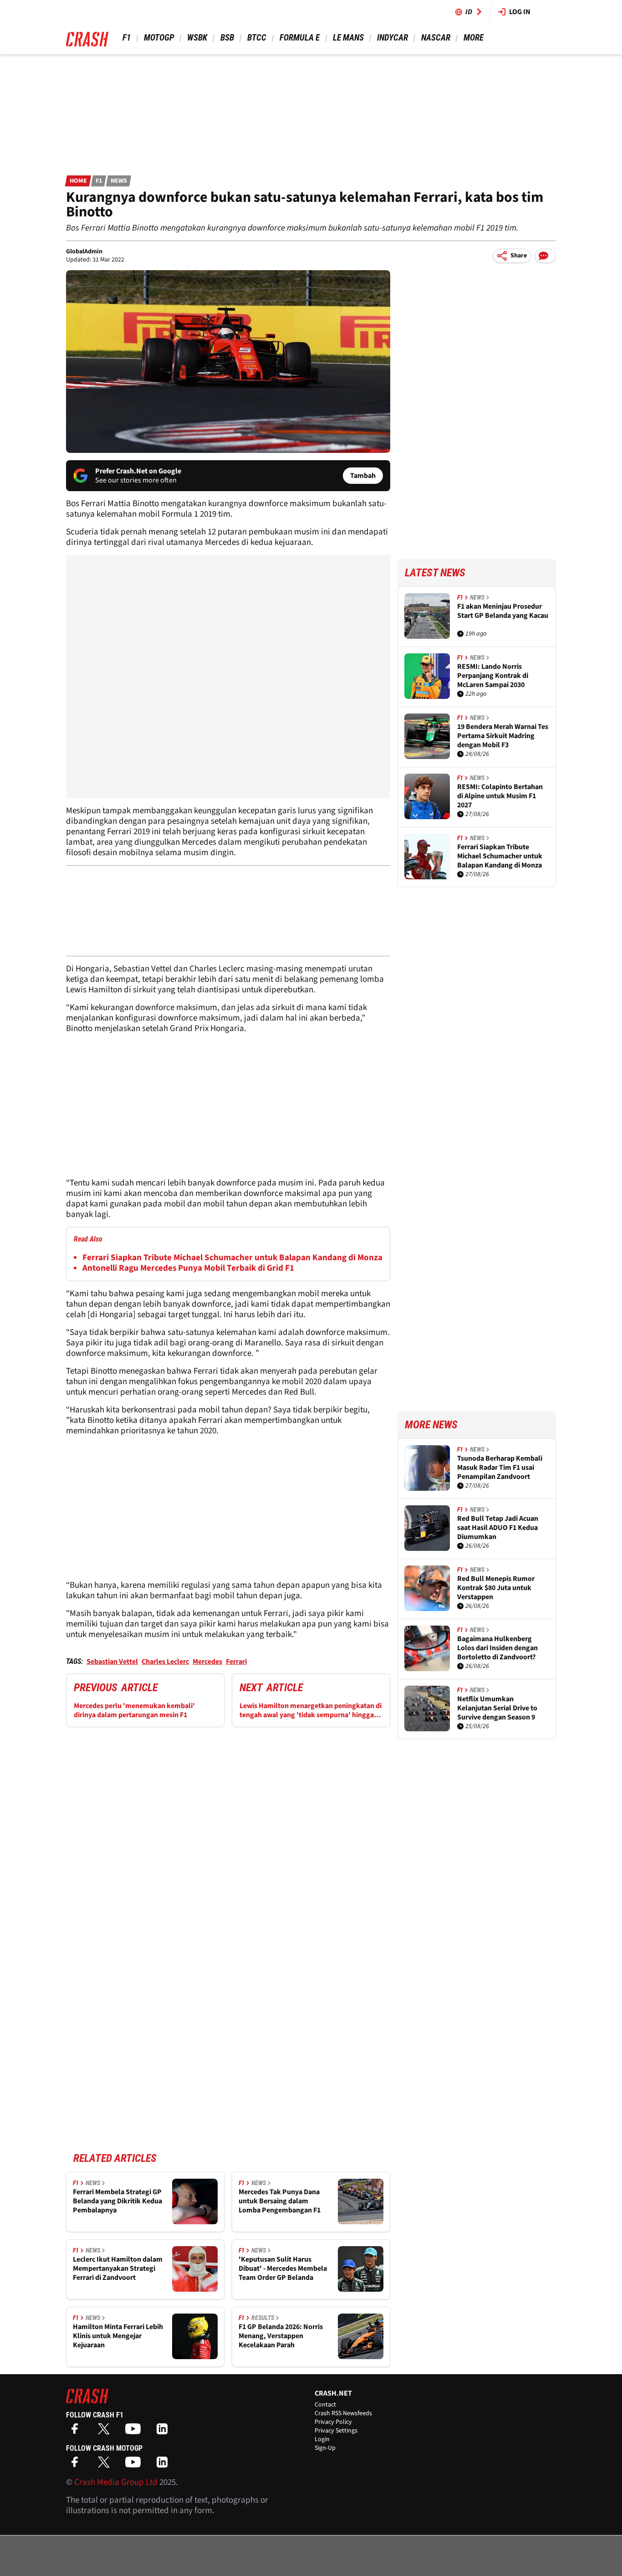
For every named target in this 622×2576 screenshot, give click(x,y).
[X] (106, 2432)
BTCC (257, 38)
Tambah (363, 476)
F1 (127, 38)
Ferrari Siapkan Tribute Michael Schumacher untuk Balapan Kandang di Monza (232, 1258)
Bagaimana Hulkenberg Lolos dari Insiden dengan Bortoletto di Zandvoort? (497, 1648)
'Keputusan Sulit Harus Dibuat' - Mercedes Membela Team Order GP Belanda (283, 2268)
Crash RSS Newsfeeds (343, 2413)
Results (263, 2318)
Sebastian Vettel (112, 1662)
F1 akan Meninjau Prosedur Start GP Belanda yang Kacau (503, 611)
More (473, 38)
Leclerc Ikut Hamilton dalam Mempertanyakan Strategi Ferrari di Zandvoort (118, 2268)
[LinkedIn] (164, 2432)
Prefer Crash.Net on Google (138, 471)
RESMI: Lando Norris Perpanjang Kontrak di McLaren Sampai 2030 (493, 676)
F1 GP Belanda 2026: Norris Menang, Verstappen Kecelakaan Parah (281, 2336)
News (119, 181)
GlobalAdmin (84, 251)
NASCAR (436, 38)
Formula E (300, 38)
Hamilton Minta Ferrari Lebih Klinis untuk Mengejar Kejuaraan (118, 2336)
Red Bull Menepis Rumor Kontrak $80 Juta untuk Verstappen (496, 1588)
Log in (520, 12)
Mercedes (207, 1662)
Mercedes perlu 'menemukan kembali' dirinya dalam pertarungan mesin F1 (134, 1710)
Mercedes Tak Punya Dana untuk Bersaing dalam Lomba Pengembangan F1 (280, 2201)
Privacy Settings (336, 2431)
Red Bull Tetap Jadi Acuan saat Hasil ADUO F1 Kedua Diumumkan (498, 1528)
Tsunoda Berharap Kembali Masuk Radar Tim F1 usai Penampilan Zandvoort (500, 1468)
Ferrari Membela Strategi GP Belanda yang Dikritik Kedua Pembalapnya (117, 2201)
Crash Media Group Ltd (116, 2482)
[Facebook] (77, 2432)
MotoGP (159, 38)
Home (78, 181)
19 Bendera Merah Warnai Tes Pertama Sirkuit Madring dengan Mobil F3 (503, 736)
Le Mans (348, 38)
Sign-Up (325, 2448)
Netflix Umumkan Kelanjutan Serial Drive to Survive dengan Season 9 (497, 1708)
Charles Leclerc (165, 1662)
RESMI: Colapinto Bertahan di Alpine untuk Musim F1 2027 (500, 796)
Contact (325, 2405)
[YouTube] (135, 2432)
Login (322, 2439)
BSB (227, 38)
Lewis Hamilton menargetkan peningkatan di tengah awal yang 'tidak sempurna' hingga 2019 (311, 1710)
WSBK (197, 38)
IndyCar (393, 38)
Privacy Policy (333, 2422)
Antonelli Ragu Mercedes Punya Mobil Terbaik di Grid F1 (188, 1268)
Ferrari (236, 1662)
